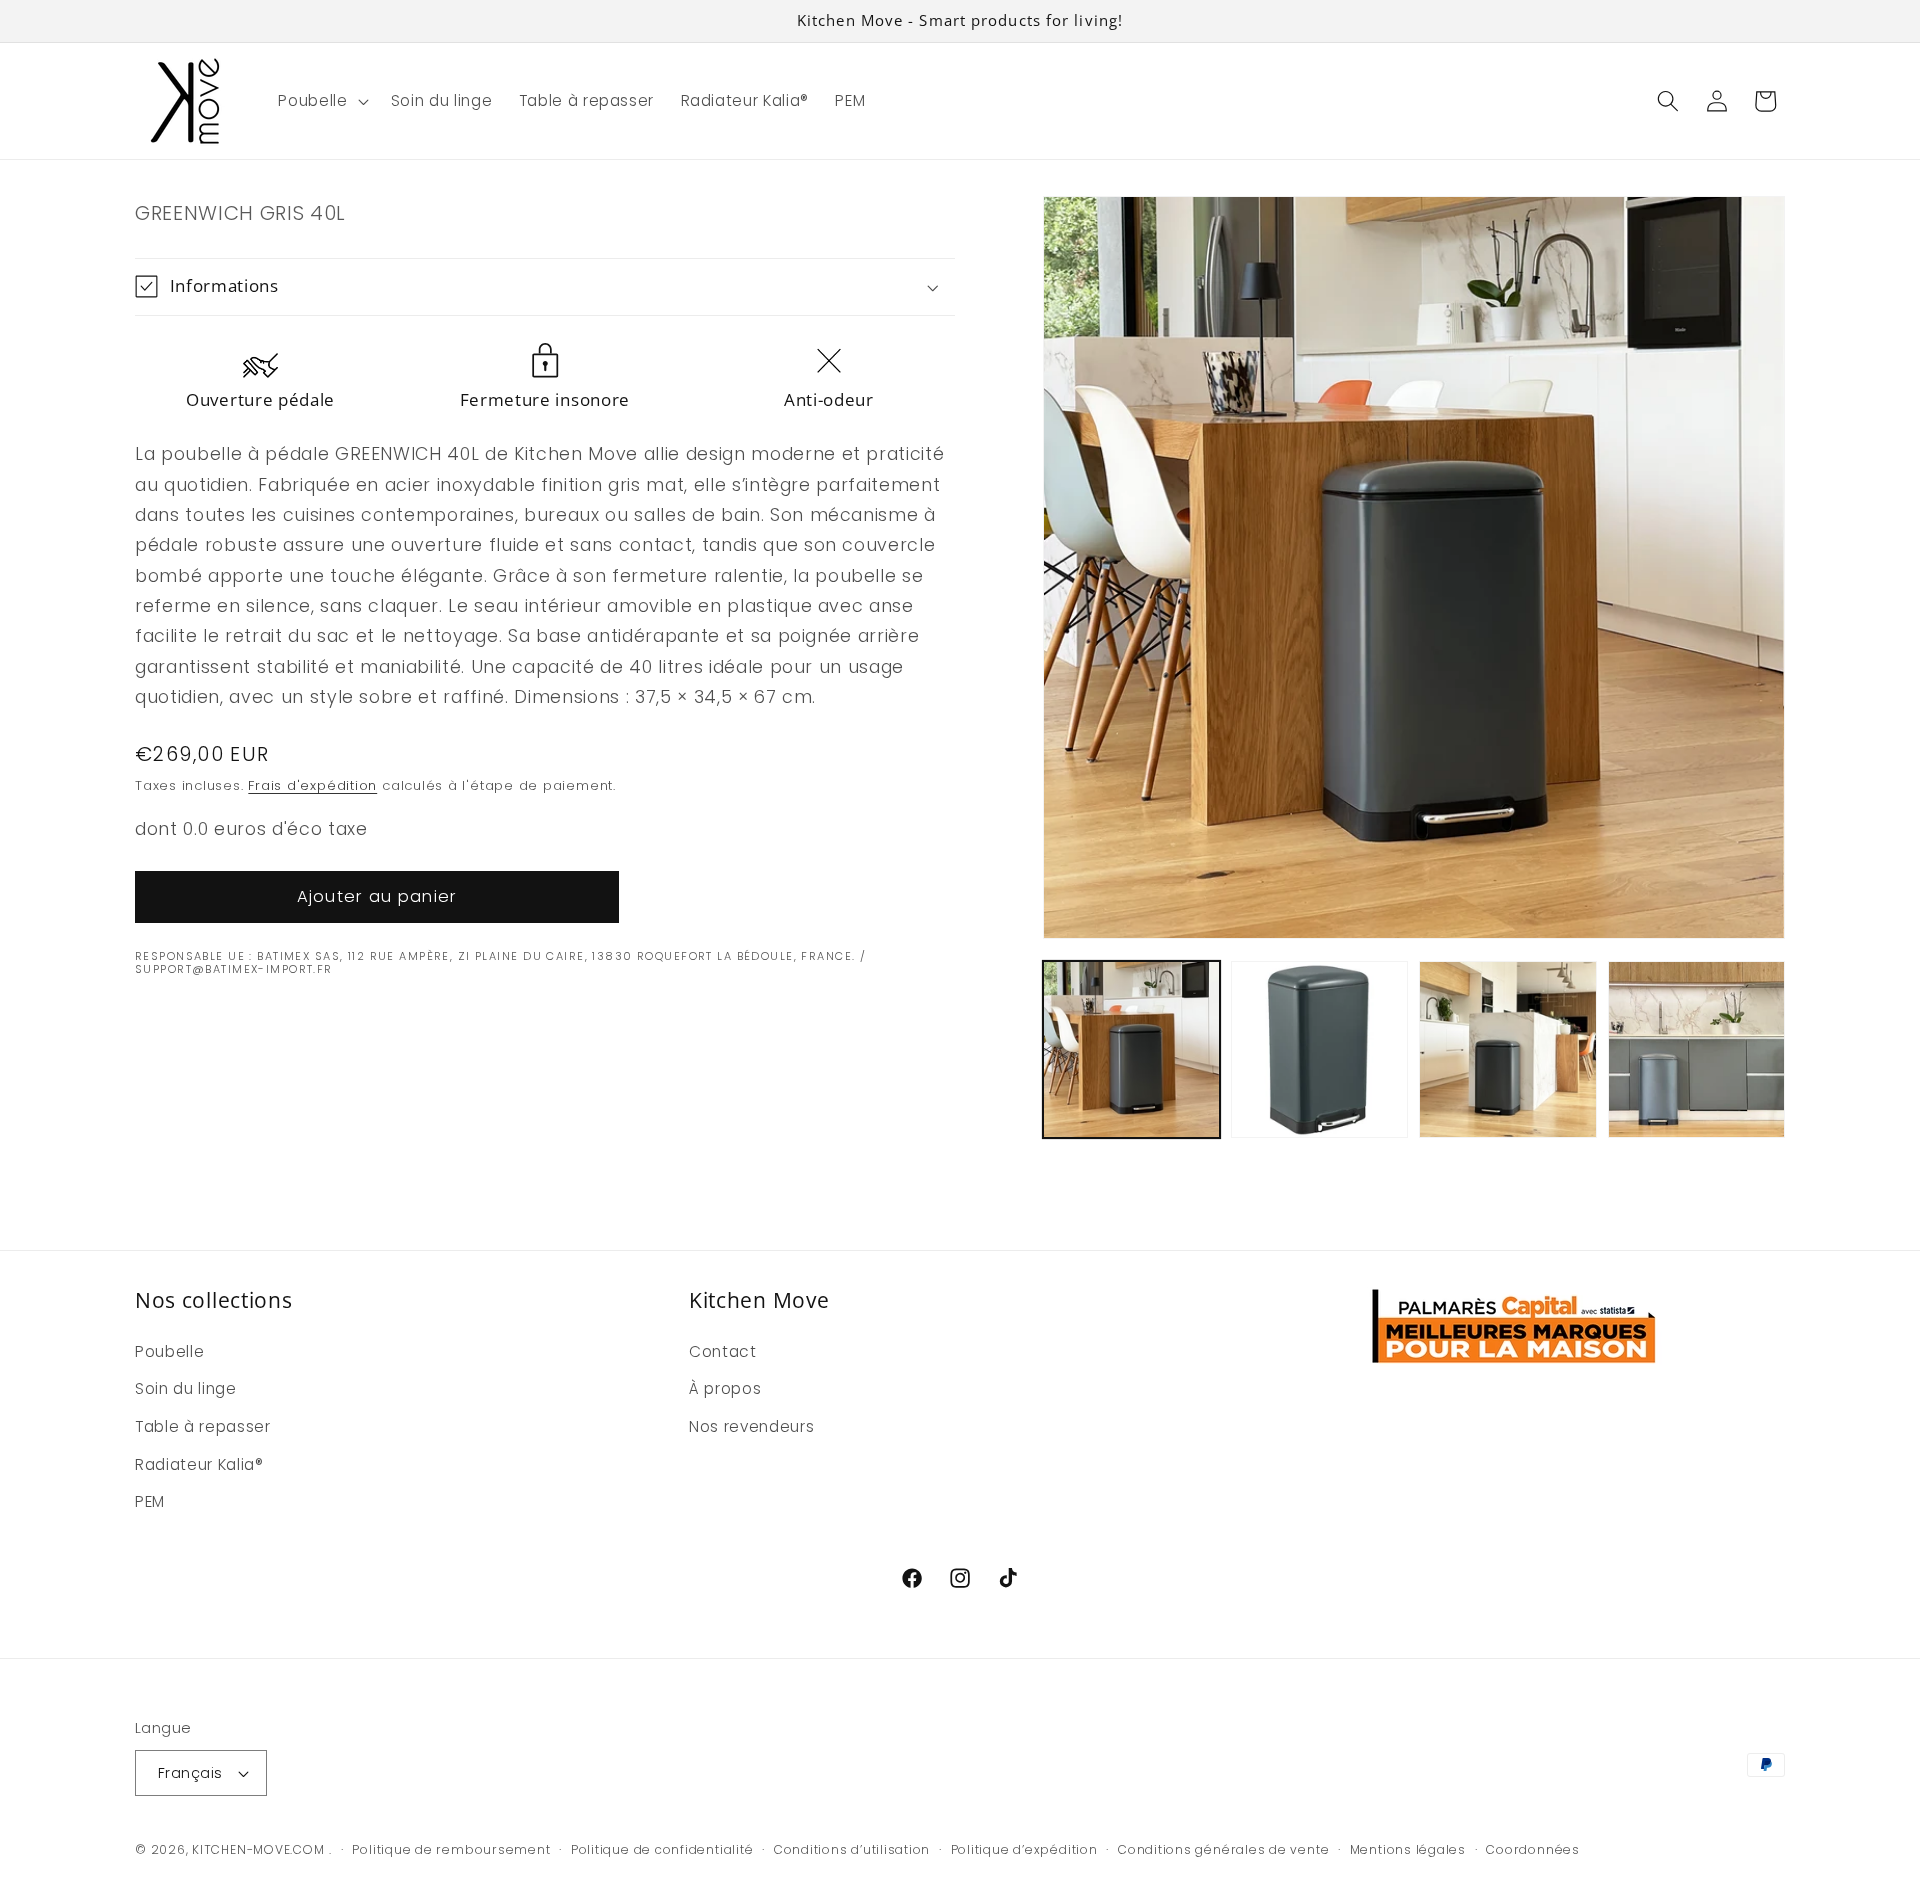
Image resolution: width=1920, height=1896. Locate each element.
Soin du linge (186, 1388)
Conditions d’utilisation (852, 1849)
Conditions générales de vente (1223, 1849)
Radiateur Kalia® (199, 1464)
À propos (725, 1388)
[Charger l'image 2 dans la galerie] (1319, 1049)
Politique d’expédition (1024, 1849)
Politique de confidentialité (662, 1849)
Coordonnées (1532, 1849)
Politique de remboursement (451, 1849)
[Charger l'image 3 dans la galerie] (1507, 1049)
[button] (321, 101)
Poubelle (169, 1351)
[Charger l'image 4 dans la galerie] (1696, 1049)
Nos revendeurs (751, 1426)
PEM (150, 1501)
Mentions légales (1408, 1849)
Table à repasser (203, 1426)
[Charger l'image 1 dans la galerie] (1131, 1049)
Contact (723, 1351)
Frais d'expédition (312, 785)
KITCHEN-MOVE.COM (258, 1849)
